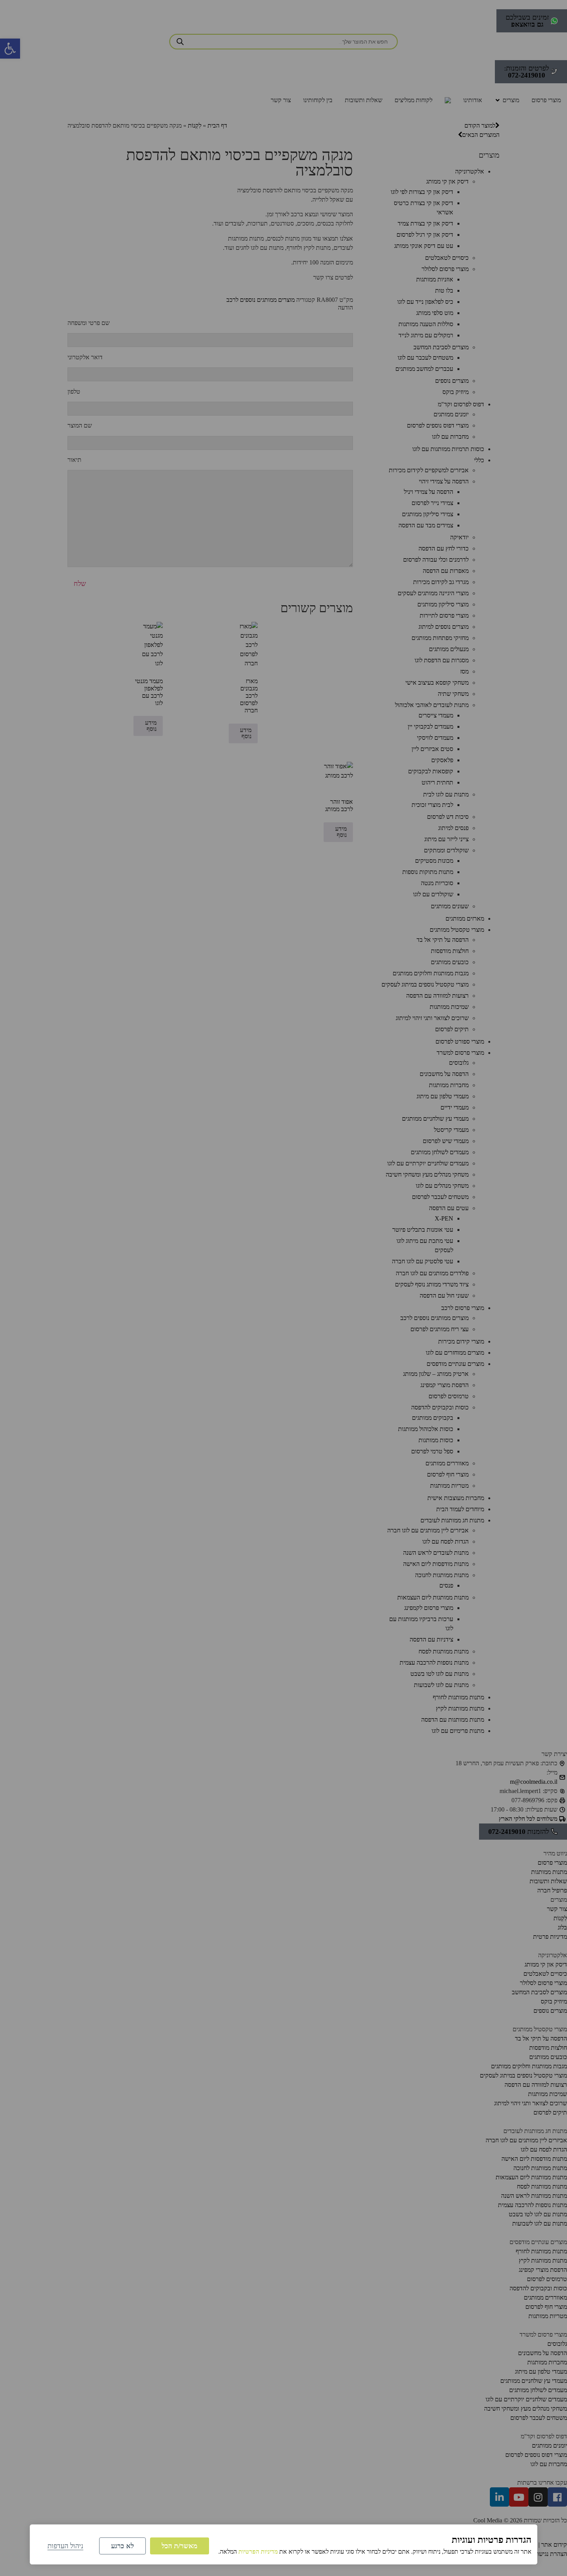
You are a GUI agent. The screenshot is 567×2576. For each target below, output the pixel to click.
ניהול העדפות (65, 2546)
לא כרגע (122, 2546)
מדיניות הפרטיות (258, 2552)
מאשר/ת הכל (180, 2546)
